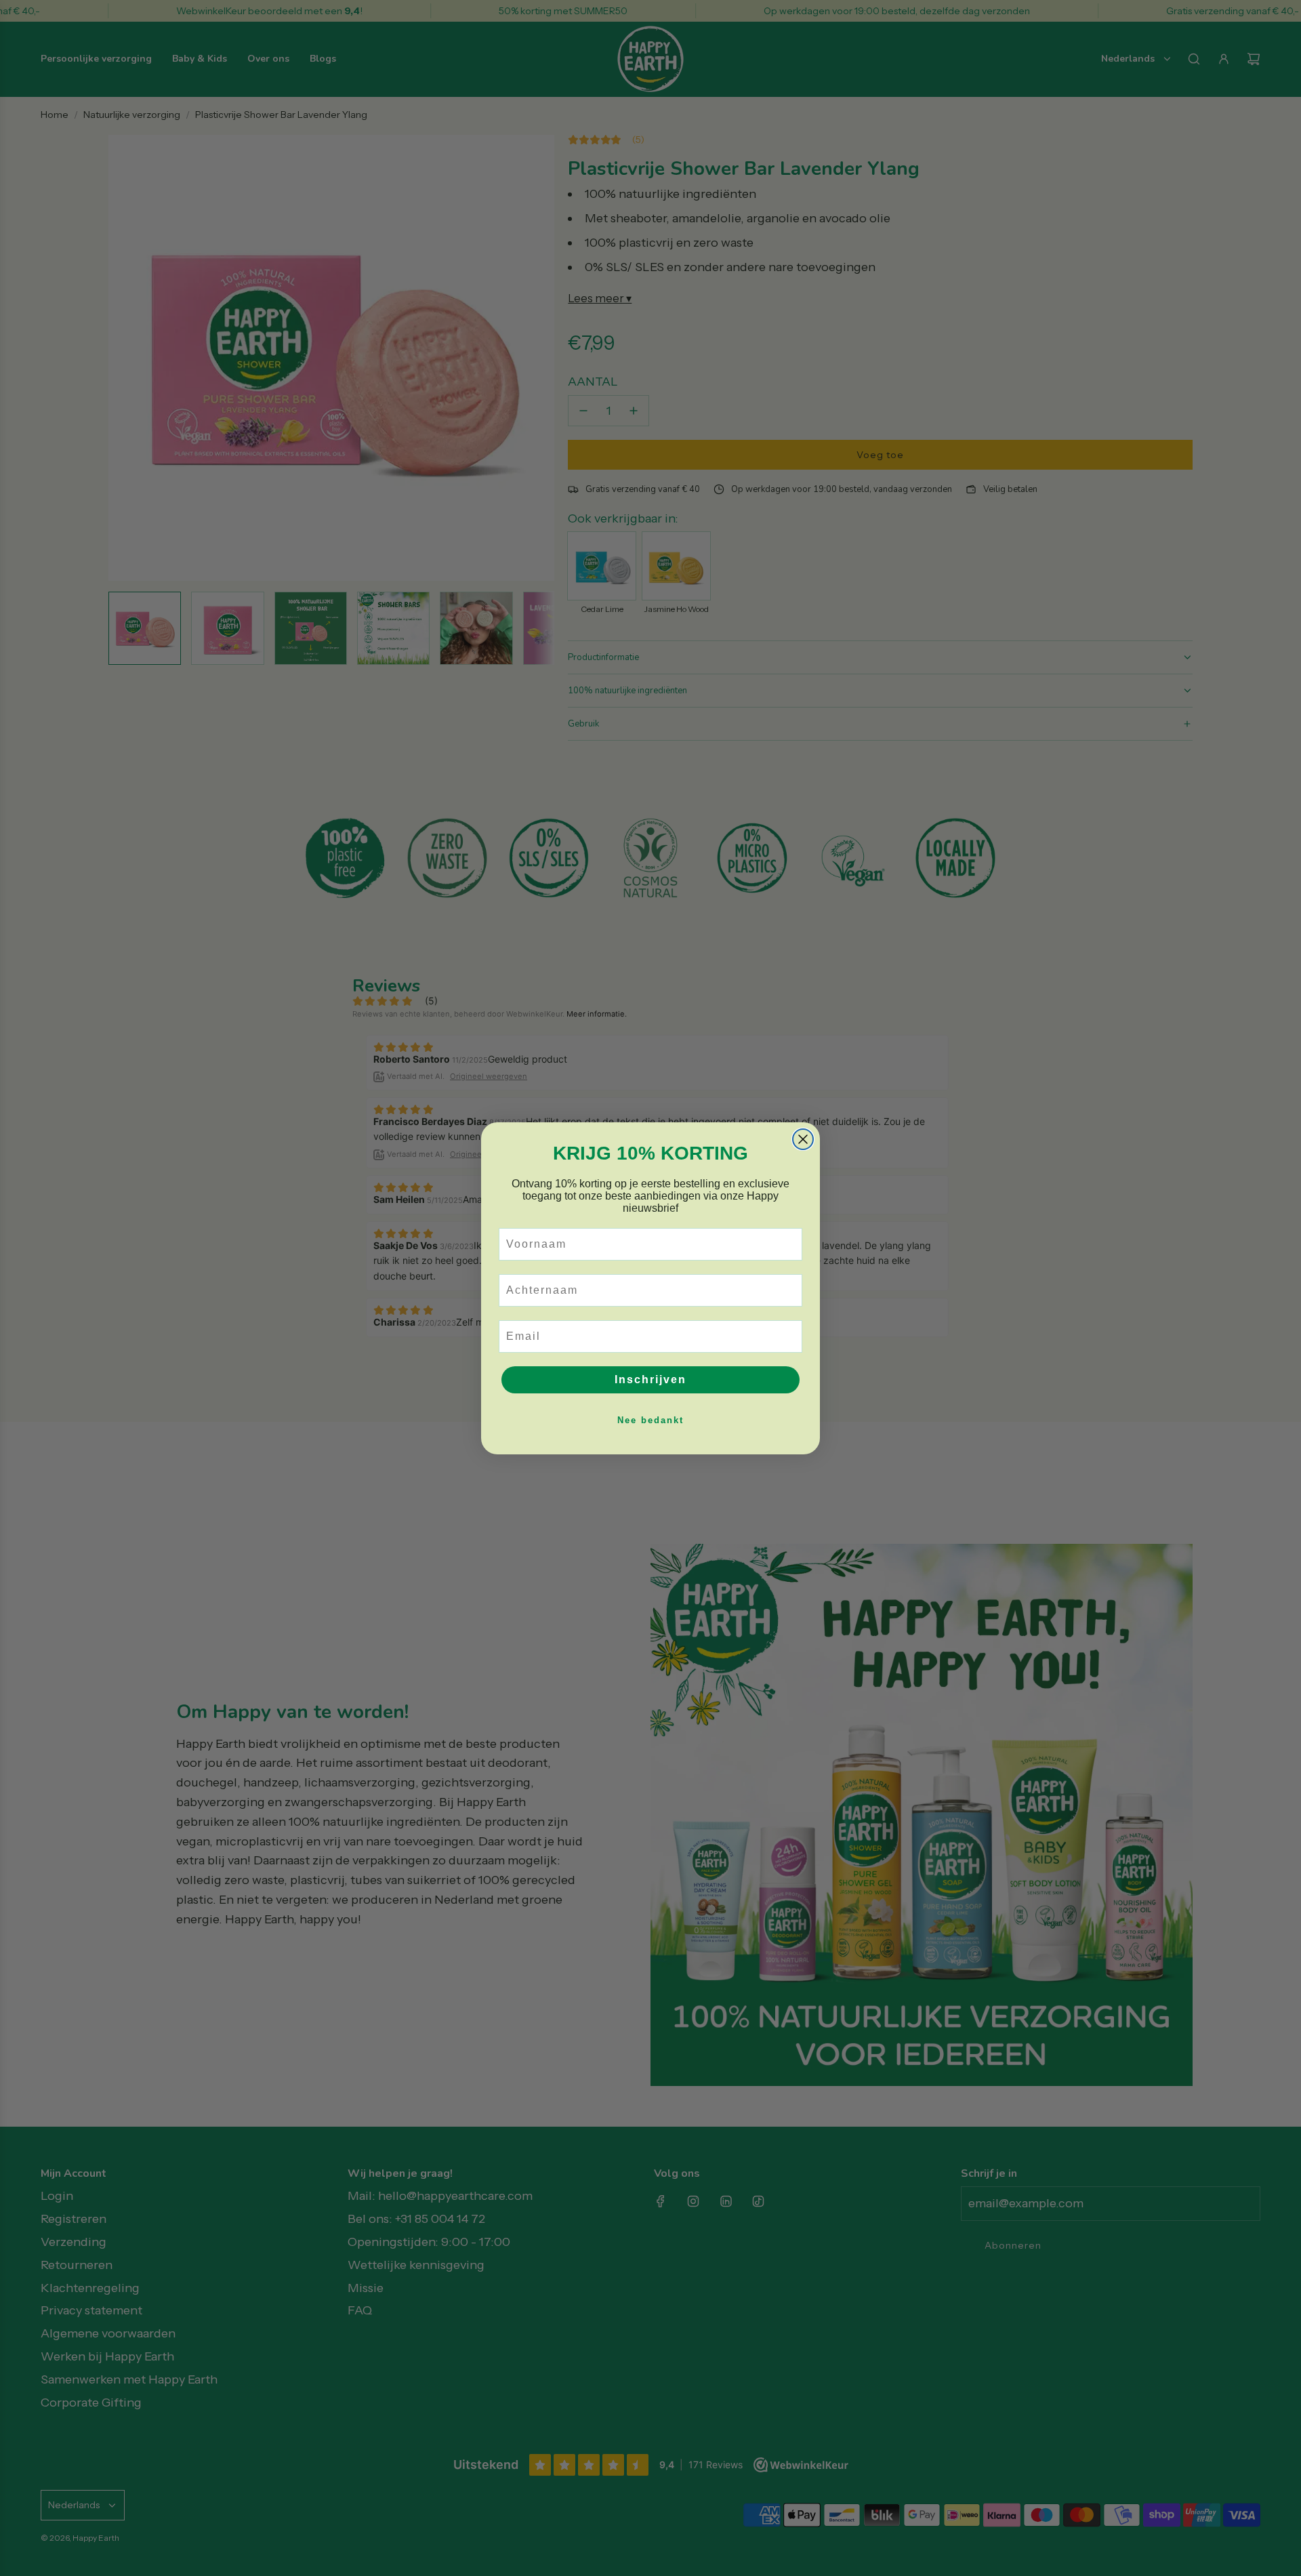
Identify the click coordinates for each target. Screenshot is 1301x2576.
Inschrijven (650, 1379)
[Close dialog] (803, 1139)
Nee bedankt (650, 1420)
